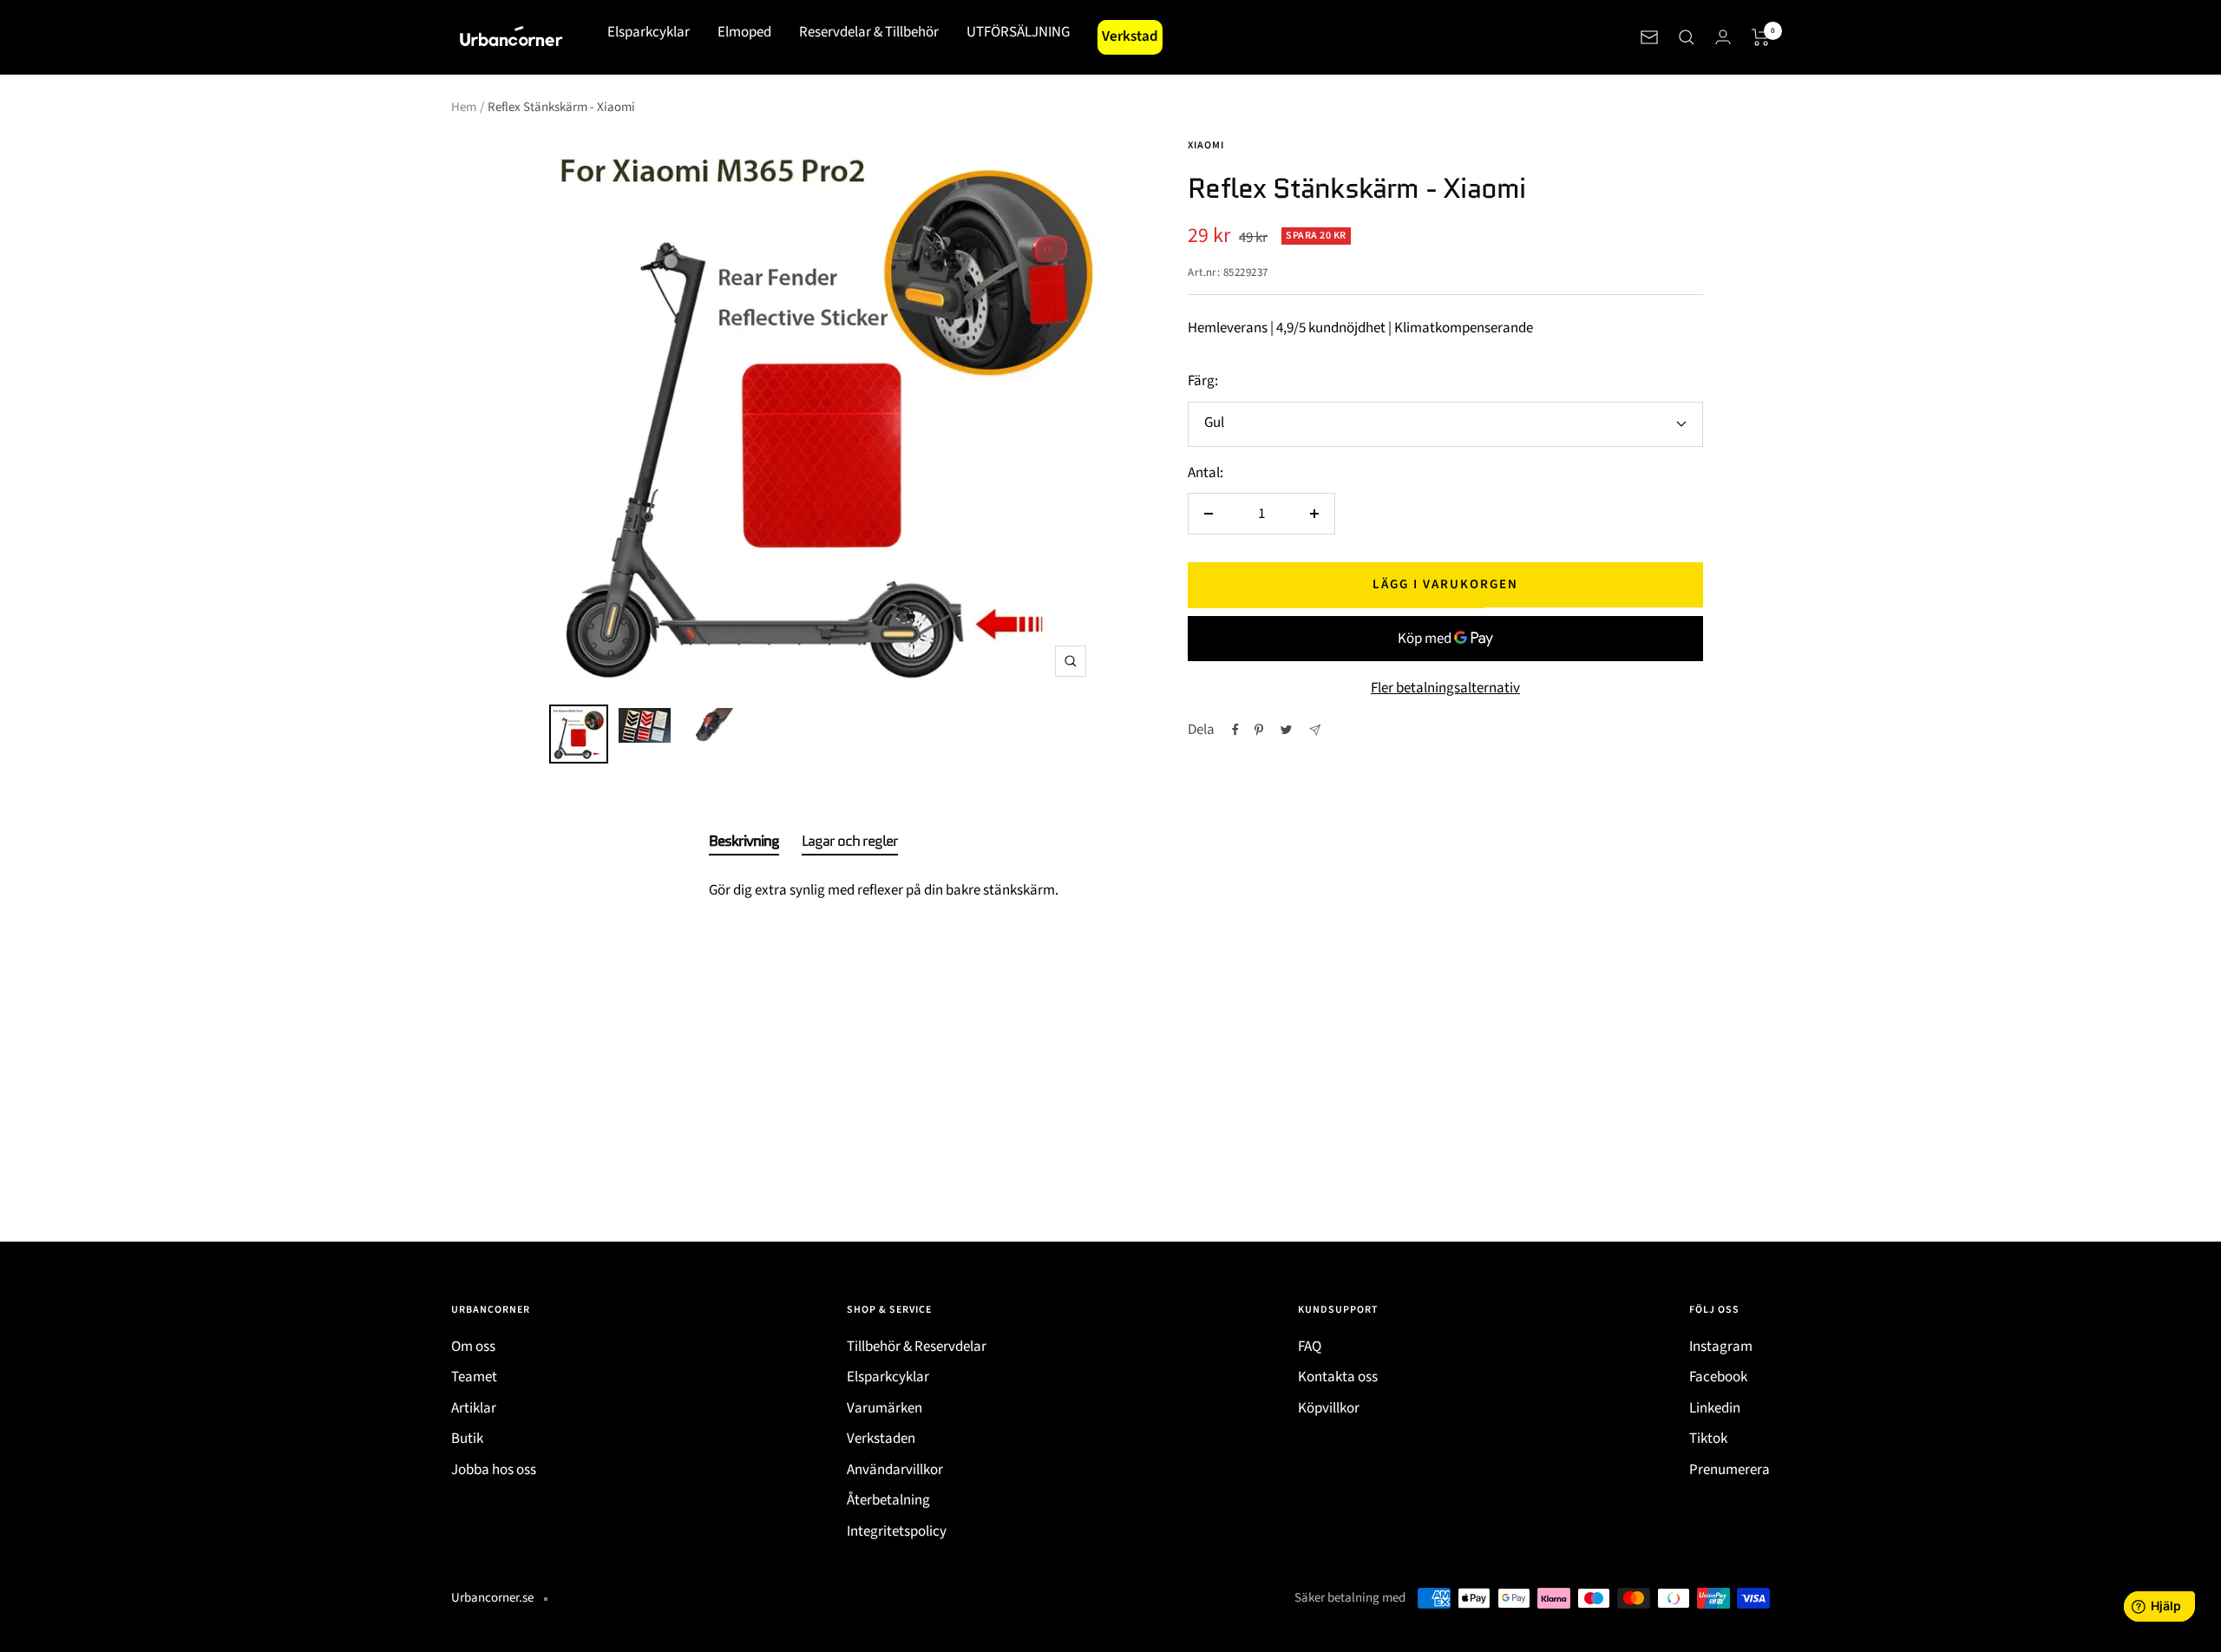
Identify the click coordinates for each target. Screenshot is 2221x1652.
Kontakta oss (1338, 1377)
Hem (464, 107)
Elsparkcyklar (649, 32)
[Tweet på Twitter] (1286, 730)
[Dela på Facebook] (1235, 730)
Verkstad (1130, 36)
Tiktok (1708, 1439)
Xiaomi (1206, 145)
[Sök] (1687, 37)
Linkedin (1715, 1408)
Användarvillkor (895, 1470)
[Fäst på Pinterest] (1259, 730)
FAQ (1310, 1347)
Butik (467, 1439)
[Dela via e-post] (1315, 730)
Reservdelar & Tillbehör (869, 32)
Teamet (474, 1377)
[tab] (744, 844)
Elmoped (744, 32)
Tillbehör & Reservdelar (917, 1347)
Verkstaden (881, 1439)
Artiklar (474, 1408)
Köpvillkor (1329, 1408)
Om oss (473, 1347)
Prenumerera (1730, 1470)
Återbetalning (888, 1500)
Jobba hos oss (494, 1470)
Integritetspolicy (897, 1531)
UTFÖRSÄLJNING (1018, 32)
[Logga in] (1723, 37)
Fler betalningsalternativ (1445, 688)
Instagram (1721, 1347)
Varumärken (884, 1408)
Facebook (1718, 1377)
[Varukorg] (1761, 37)
